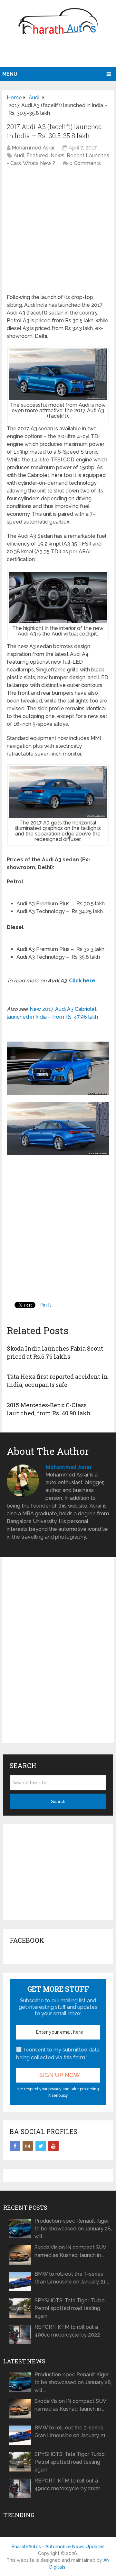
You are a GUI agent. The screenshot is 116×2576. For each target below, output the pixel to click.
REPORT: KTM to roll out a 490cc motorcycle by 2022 (67, 2331)
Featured (37, 155)
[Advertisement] (59, 53)
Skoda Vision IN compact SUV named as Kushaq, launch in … (70, 2251)
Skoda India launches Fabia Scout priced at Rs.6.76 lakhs (55, 1352)
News (58, 155)
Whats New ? (39, 163)
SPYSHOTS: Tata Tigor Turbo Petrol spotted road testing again (70, 2308)
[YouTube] (53, 2146)
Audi (19, 155)
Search (58, 1801)
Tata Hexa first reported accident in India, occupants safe (57, 1381)
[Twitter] (41, 2146)
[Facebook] (15, 2146)
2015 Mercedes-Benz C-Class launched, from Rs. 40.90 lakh (49, 1409)
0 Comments (85, 163)
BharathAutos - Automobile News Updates (58, 2547)
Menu (10, 74)
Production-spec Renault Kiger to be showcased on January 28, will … (73, 2229)
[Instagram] (28, 2146)
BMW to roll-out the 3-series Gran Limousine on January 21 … (72, 2278)
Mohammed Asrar (33, 148)
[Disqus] (58, 1655)
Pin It (45, 1305)
